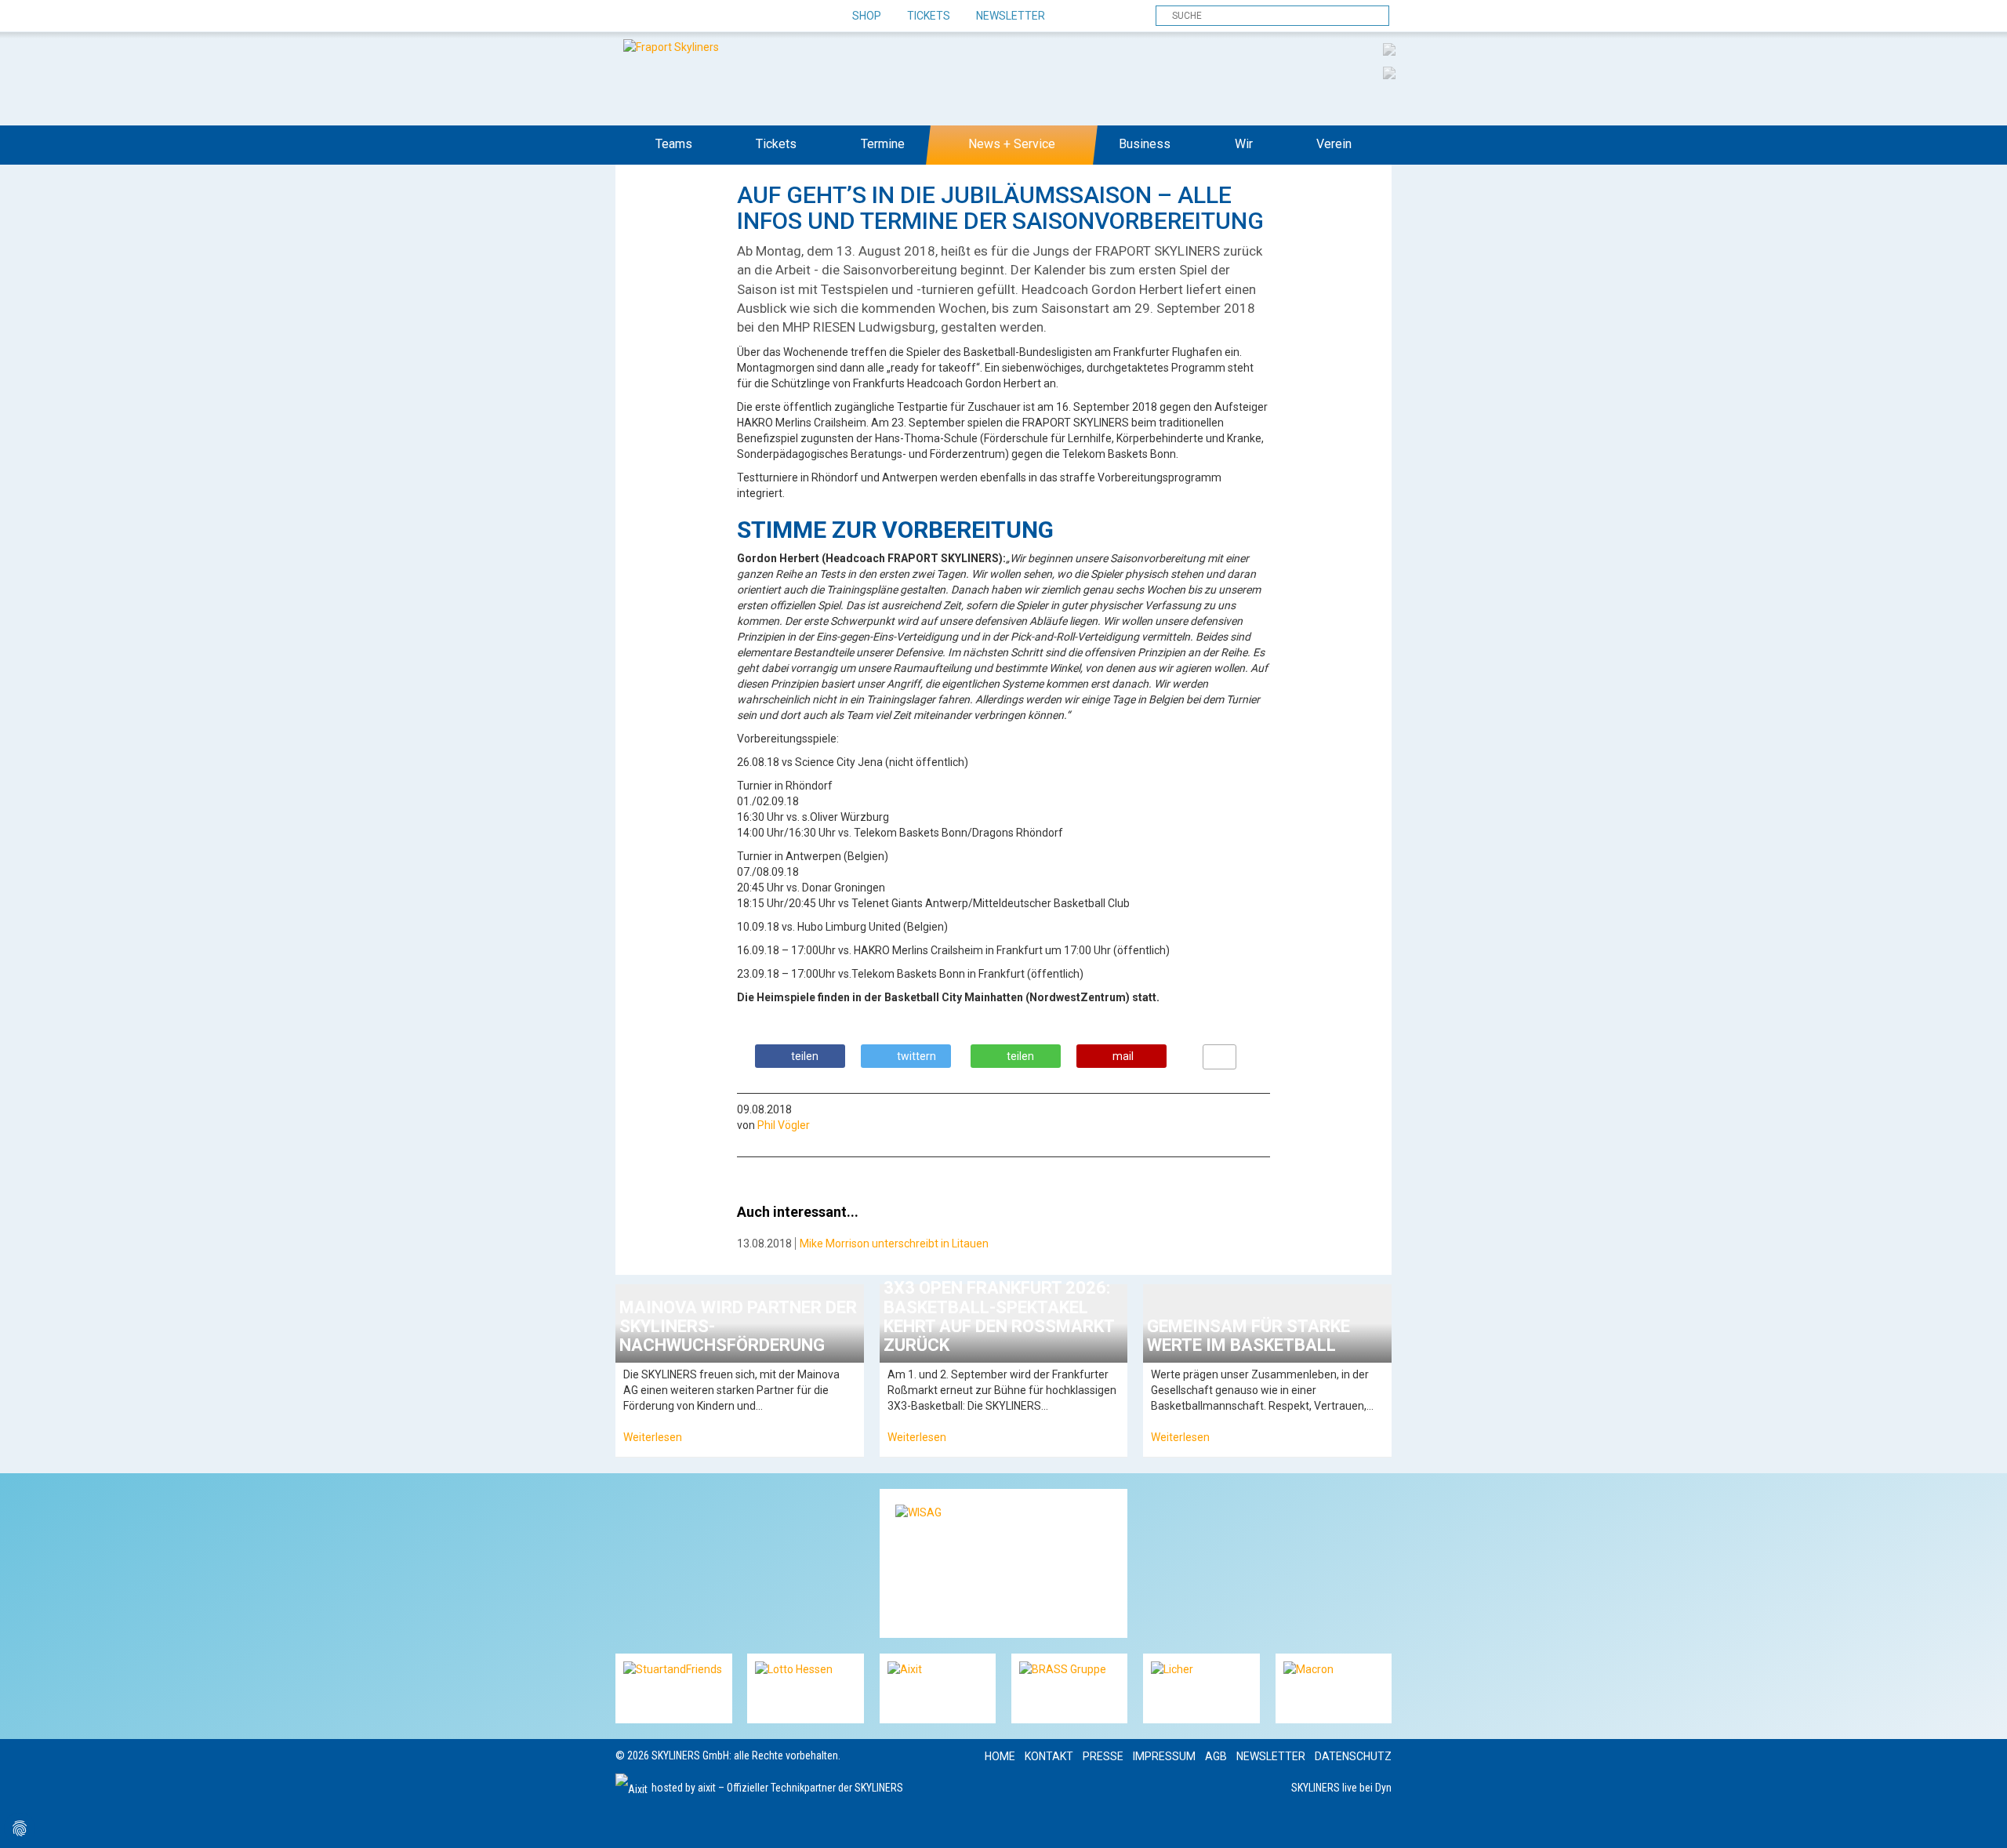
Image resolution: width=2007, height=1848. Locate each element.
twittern (916, 1056)
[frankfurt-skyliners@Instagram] (684, 16)
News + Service (1012, 144)
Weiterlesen (653, 1437)
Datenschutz (1353, 1756)
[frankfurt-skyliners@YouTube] (711, 16)
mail (1123, 1056)
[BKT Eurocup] (1389, 72)
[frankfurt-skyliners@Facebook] (629, 16)
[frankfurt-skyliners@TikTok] (657, 16)
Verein (1334, 144)
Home (1000, 1756)
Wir (1244, 144)
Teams (674, 144)
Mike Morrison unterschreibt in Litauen (894, 1243)
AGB (1216, 1756)
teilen (805, 1056)
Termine (883, 144)
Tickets (929, 16)
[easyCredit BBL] (1389, 49)
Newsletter (1011, 16)
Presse (1103, 1756)
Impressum (1164, 1756)
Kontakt (1049, 1756)
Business (1145, 144)
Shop (867, 16)
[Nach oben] (1981, 1822)
